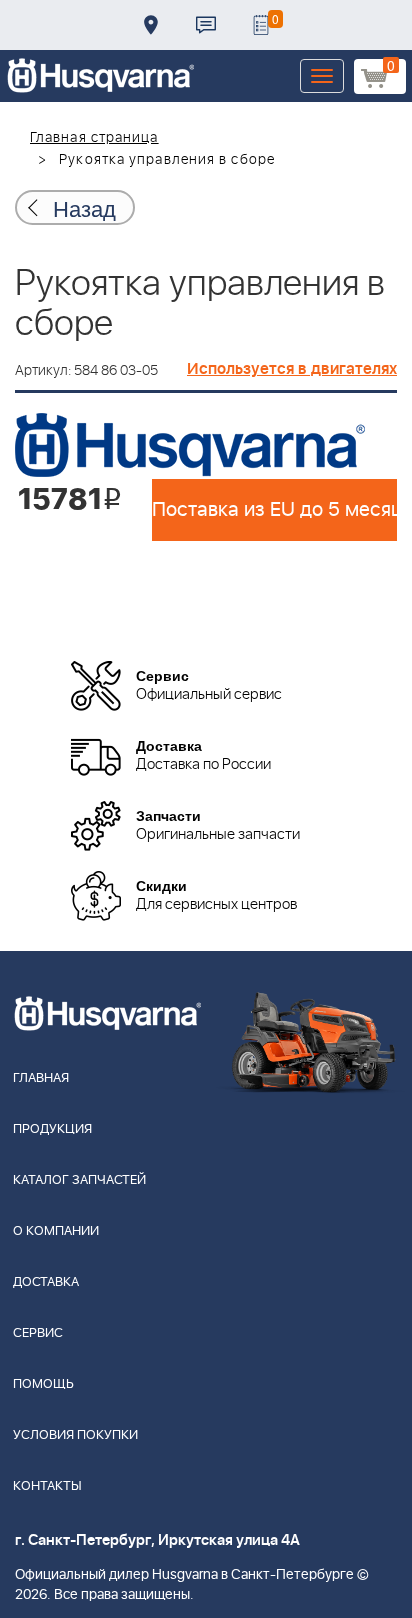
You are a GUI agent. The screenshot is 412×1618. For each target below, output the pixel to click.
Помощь (43, 1384)
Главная (41, 1078)
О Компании (56, 1231)
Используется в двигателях (292, 369)
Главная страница (94, 138)
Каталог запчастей (79, 1180)
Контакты (206, 25)
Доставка (151, 25)
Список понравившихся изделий (261, 25)
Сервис (38, 1333)
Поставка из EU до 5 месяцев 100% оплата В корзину (274, 510)
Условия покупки (75, 1435)
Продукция (52, 1129)
